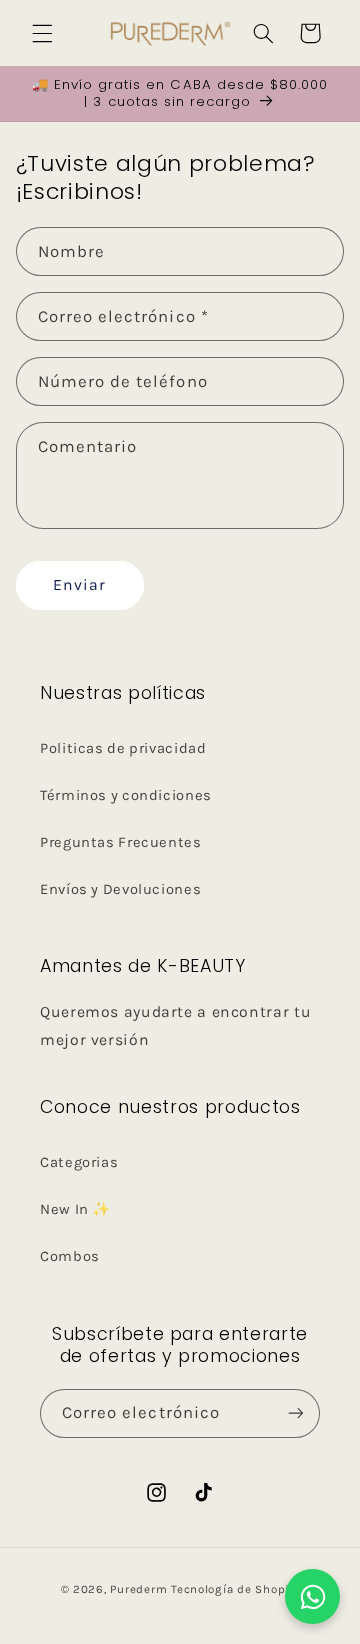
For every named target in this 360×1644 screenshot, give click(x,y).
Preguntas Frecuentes (121, 842)
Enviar (79, 585)
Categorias (79, 1162)
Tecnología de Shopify (235, 1589)
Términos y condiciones (126, 795)
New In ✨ (75, 1209)
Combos (70, 1256)
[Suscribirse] (296, 1413)
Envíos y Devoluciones (120, 889)
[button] (42, 33)
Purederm (140, 1589)
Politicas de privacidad (123, 748)
